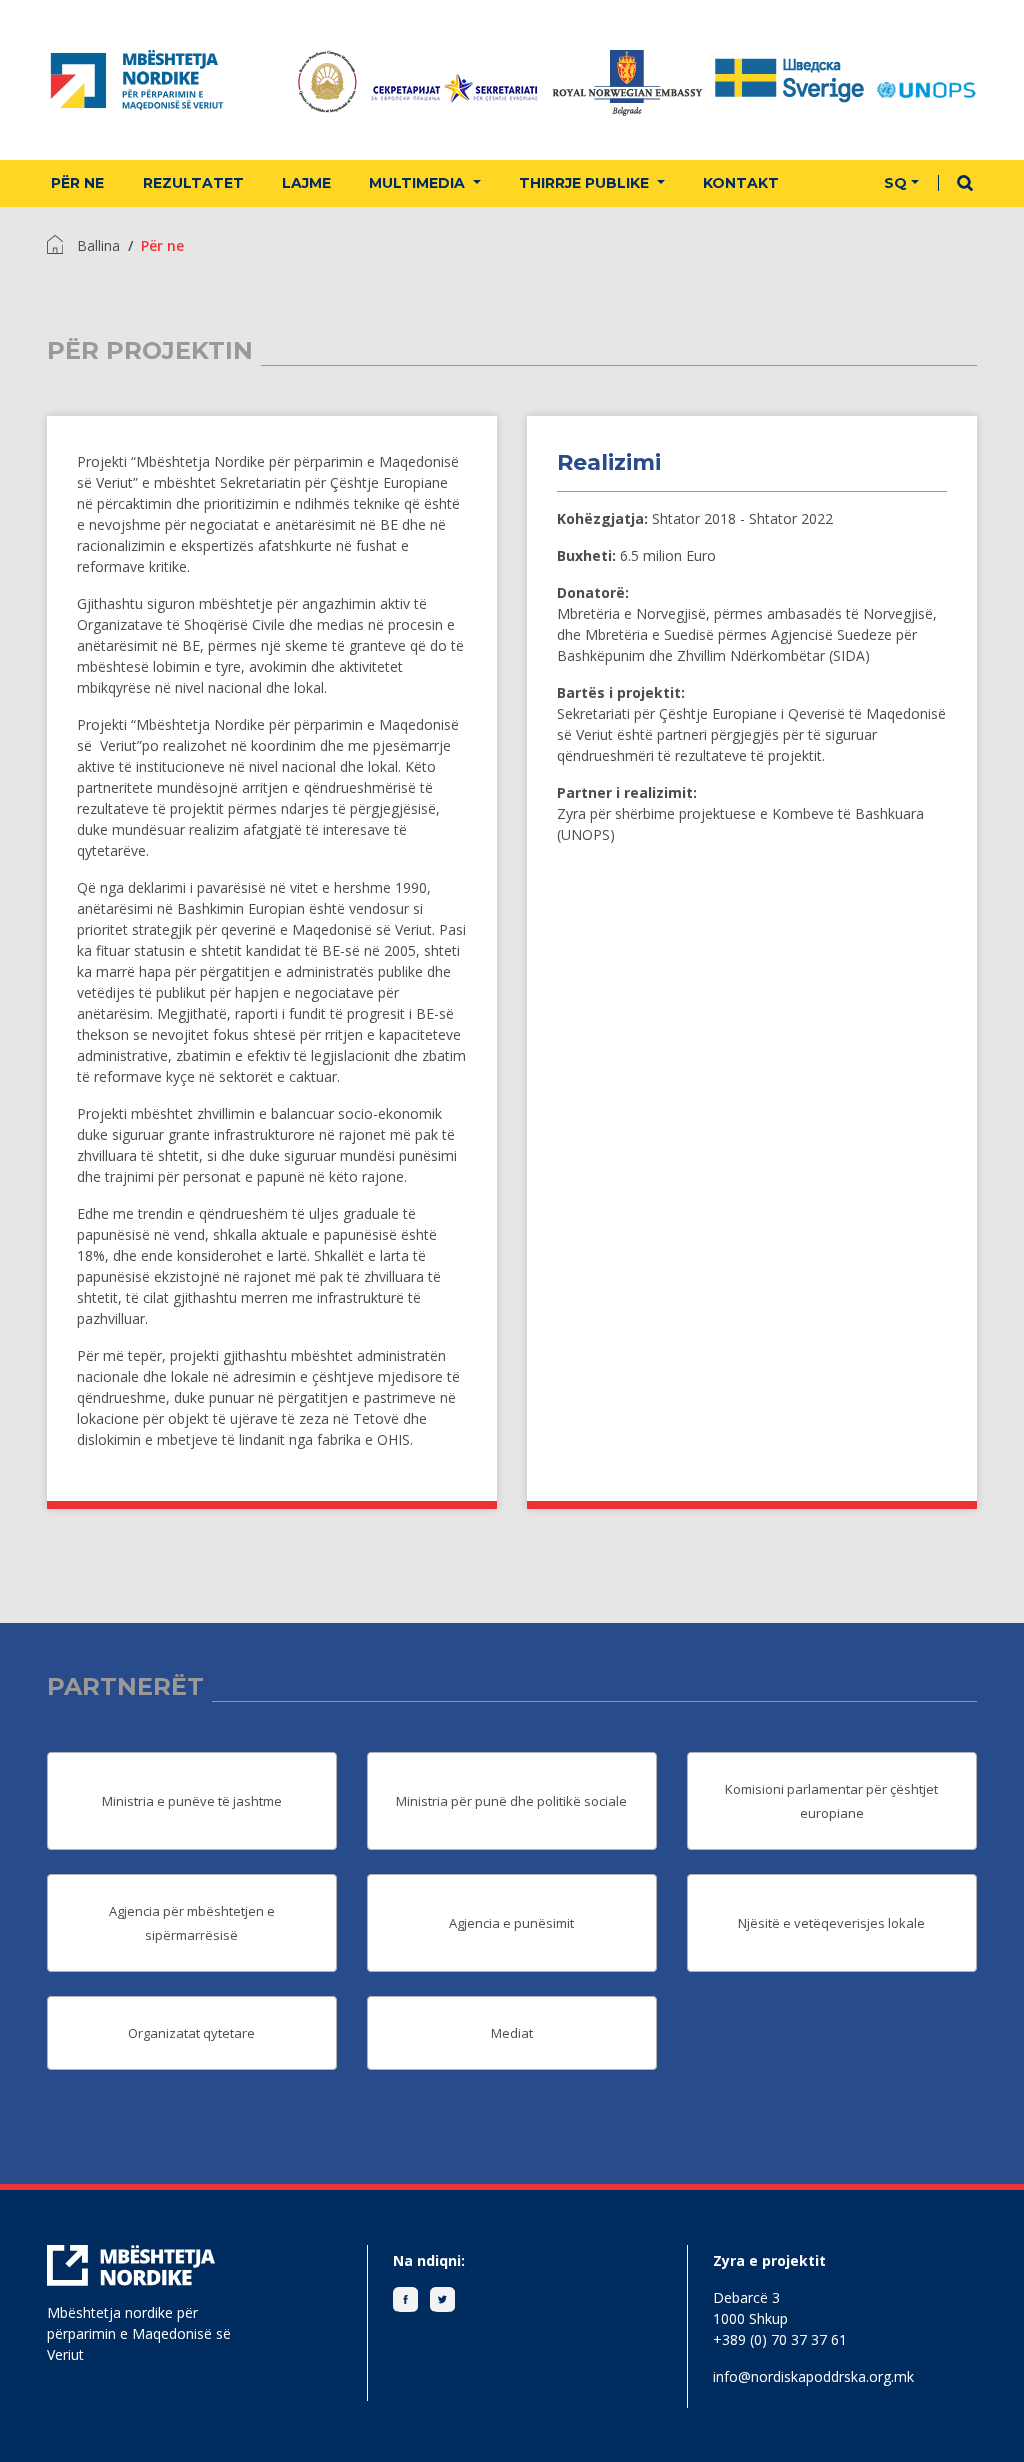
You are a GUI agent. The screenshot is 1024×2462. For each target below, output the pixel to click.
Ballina (98, 245)
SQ (895, 183)
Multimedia (419, 183)
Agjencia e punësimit (511, 1923)
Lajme (306, 183)
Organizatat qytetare (191, 2033)
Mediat (512, 2033)
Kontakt (741, 183)
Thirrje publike (586, 183)
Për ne (77, 183)
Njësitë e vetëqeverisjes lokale (831, 1923)
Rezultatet (193, 183)
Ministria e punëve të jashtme (192, 1801)
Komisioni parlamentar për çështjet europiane (831, 1801)
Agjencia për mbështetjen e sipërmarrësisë (192, 1923)
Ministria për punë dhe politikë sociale (511, 1801)
